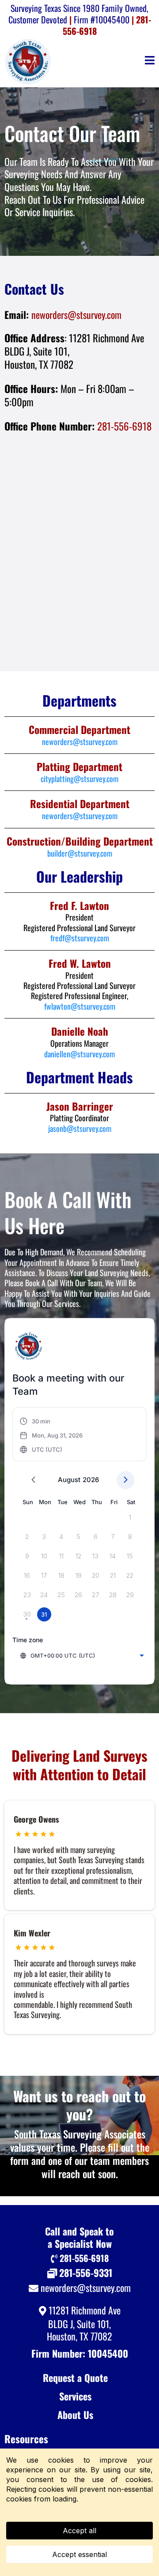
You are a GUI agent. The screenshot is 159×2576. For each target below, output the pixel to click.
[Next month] (126, 1480)
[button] (150, 61)
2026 (91, 1480)
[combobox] (82, 1655)
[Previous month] (33, 1480)
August (69, 1480)
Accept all (79, 2531)
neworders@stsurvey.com (76, 315)
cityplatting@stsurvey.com (79, 779)
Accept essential (79, 2554)
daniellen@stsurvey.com (79, 1054)
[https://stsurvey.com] (29, 61)
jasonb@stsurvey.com (80, 1128)
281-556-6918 (124, 426)
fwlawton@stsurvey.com (80, 1006)
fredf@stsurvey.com (80, 938)
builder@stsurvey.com (80, 853)
